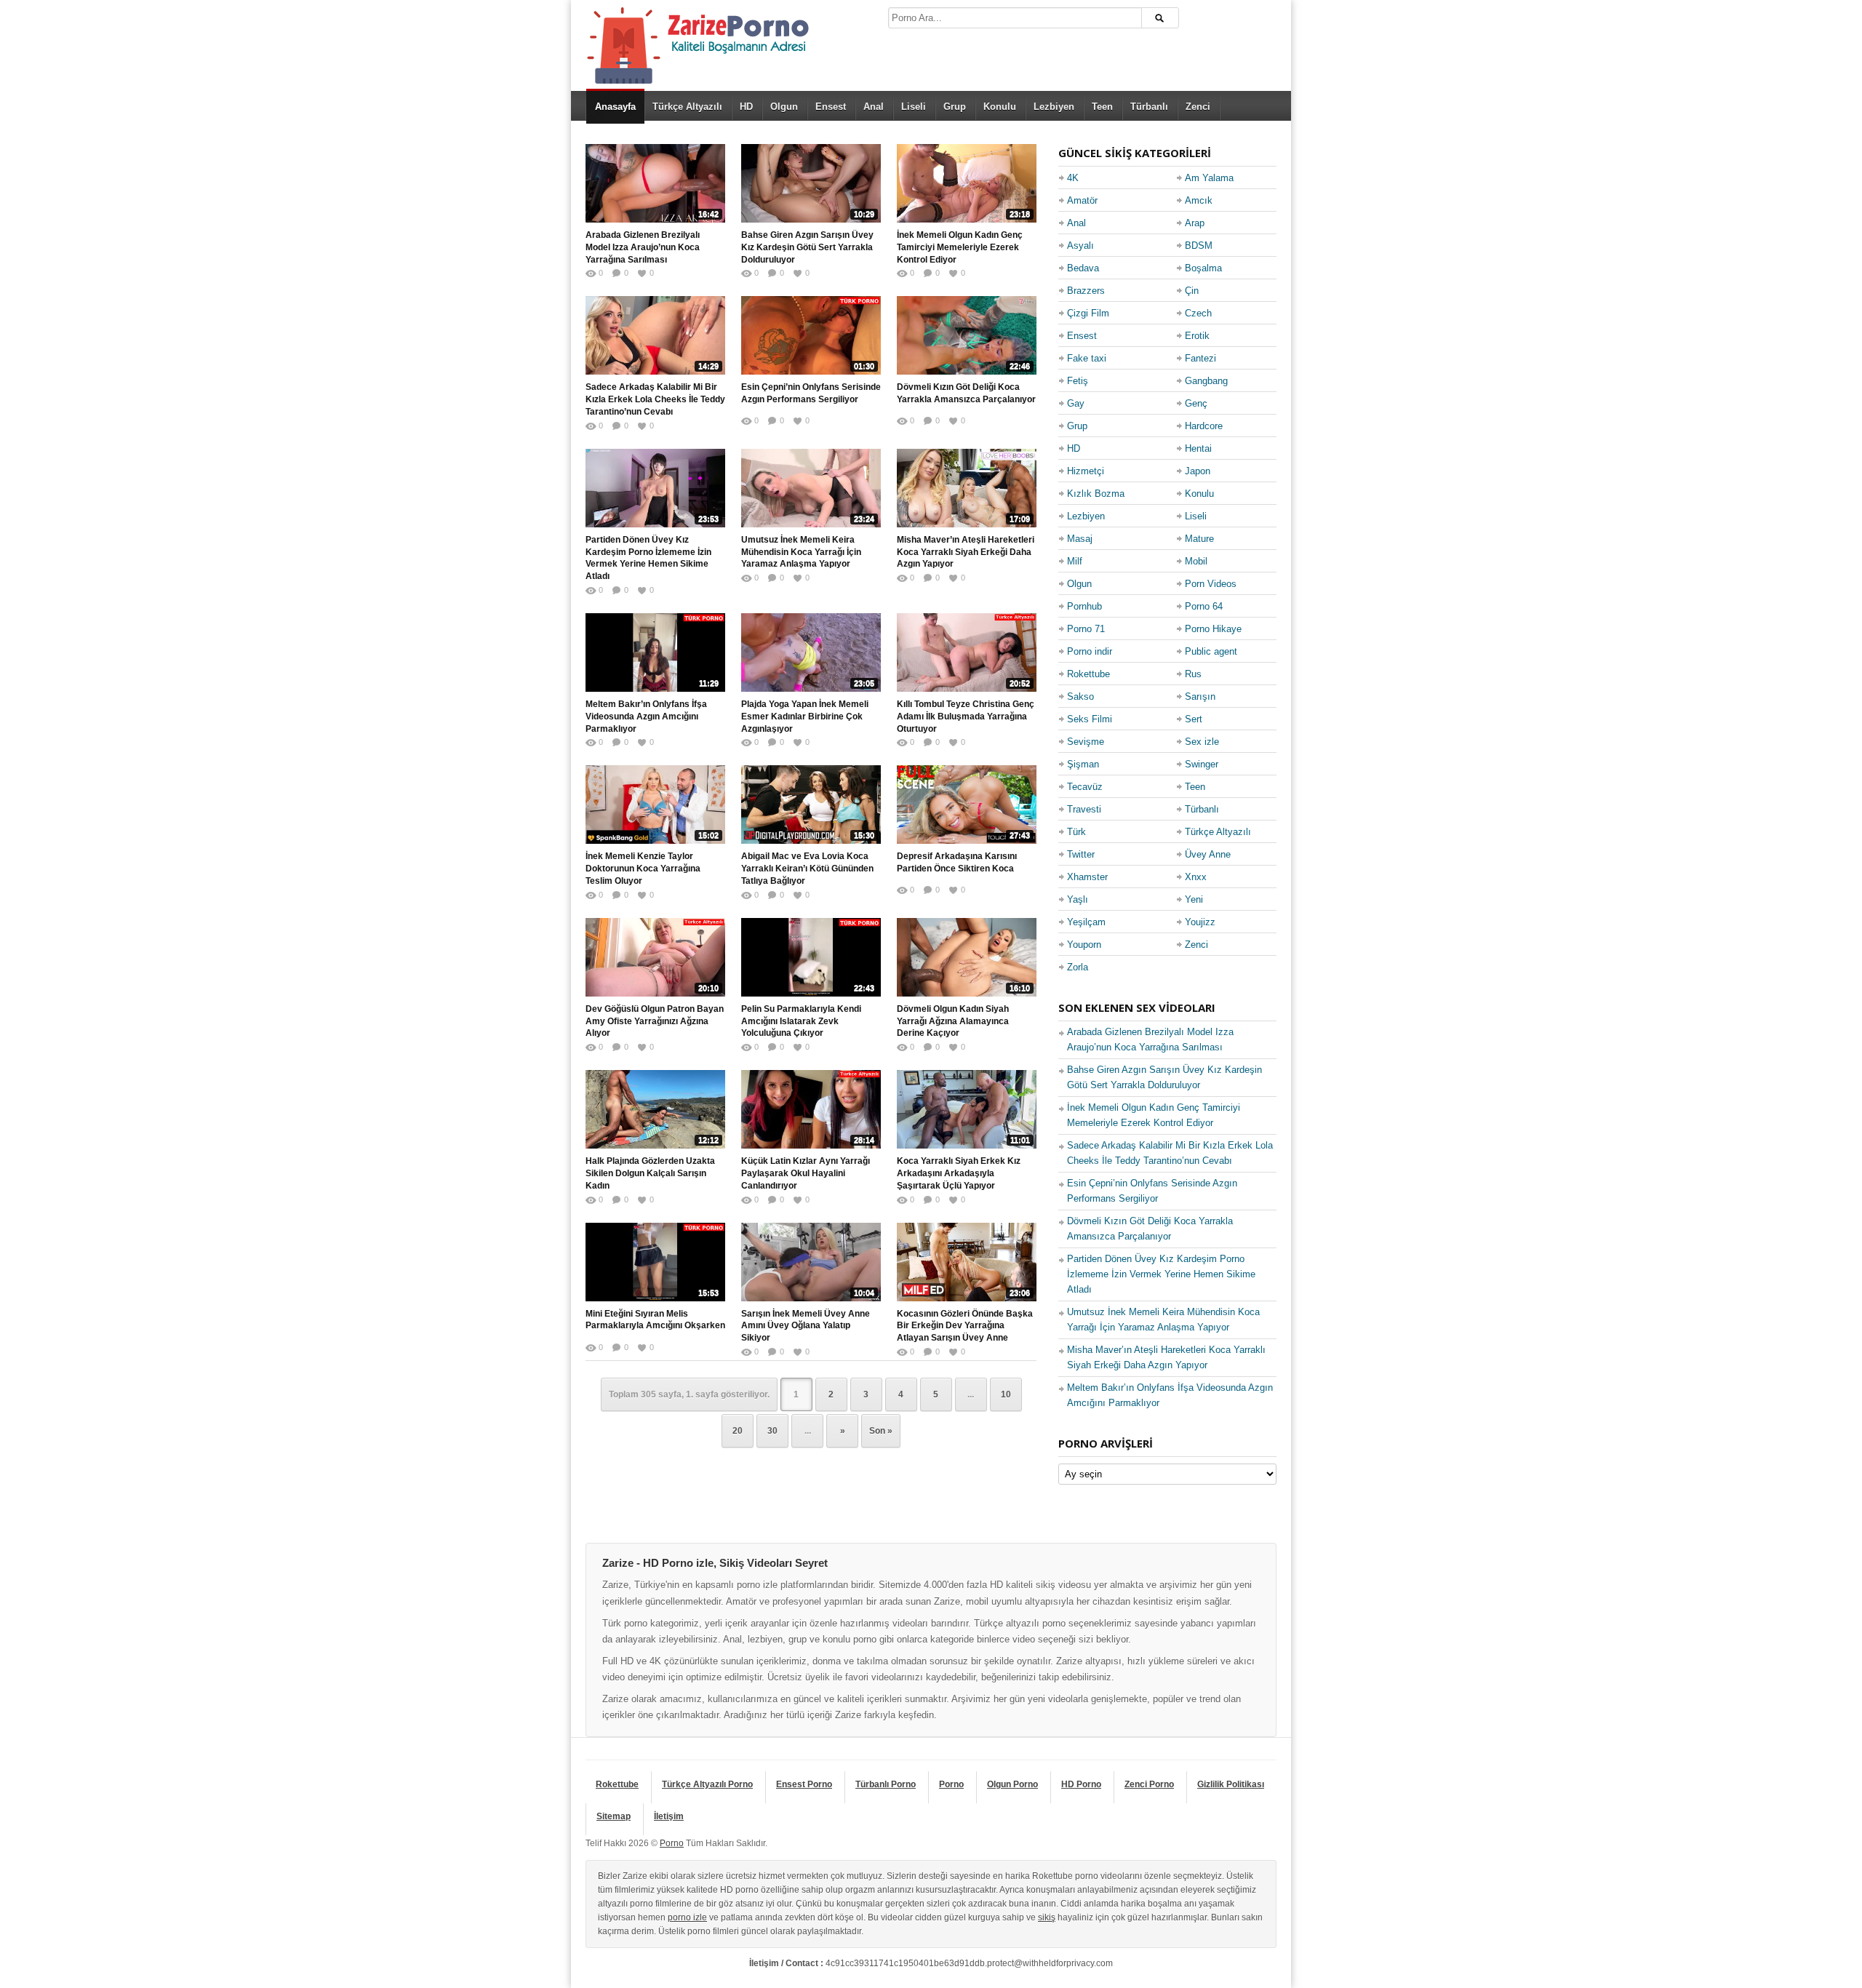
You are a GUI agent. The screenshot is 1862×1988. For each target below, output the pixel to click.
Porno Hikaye (1213, 629)
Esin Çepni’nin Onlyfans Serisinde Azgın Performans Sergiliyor (811, 393)
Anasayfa (615, 107)
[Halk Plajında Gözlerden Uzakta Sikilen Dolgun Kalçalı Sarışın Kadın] (655, 1109)
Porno (951, 1784)
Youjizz (1200, 922)
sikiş (1047, 1917)
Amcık (1199, 200)
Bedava (1083, 268)
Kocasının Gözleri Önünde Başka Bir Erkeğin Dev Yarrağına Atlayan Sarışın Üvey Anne (965, 1326)
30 (772, 1431)
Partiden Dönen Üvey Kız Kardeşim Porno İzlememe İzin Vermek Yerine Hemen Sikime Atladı (648, 558)
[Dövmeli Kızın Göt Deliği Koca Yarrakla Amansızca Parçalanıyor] (967, 335)
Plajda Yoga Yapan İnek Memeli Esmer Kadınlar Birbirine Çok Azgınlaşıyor (805, 716)
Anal (874, 107)
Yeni (1194, 899)
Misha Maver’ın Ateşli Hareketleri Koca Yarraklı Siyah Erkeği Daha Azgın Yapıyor (966, 552)
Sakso (1080, 696)
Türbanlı (1149, 107)
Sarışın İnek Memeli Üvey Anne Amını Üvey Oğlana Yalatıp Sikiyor (806, 1326)
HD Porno (1081, 1784)
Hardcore (1204, 426)
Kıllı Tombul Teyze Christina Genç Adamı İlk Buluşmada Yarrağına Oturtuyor (966, 716)
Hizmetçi (1086, 471)
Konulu (1000, 107)
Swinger (1202, 764)
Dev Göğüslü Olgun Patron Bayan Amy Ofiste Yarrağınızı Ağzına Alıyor (655, 1021)
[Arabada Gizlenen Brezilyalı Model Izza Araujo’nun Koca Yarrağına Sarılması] (655, 183)
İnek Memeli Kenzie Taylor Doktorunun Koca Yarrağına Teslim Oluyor (643, 869)
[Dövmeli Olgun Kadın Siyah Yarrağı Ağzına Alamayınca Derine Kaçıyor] (967, 957)
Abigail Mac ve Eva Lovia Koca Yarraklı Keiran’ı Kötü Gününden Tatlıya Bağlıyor (807, 869)
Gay (1076, 403)
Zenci (1198, 107)
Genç (1196, 403)
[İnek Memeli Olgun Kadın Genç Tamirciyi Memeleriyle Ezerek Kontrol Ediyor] (967, 183)
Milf (1075, 561)
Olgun (784, 107)
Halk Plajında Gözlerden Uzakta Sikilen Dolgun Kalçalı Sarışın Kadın (650, 1173)
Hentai (1198, 448)
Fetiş (1078, 381)
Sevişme (1086, 742)
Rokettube (1088, 674)
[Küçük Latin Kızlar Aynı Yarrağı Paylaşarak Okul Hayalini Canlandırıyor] (811, 1109)
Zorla (1078, 967)
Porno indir (1090, 651)
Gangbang (1206, 381)
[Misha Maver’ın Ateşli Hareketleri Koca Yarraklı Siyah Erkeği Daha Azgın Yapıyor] (967, 488)
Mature (1199, 539)
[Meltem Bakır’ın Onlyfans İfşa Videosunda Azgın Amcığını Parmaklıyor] (655, 652)
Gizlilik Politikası (1231, 1784)
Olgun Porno (1012, 1784)
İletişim (669, 1816)
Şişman (1083, 764)
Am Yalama (1209, 178)
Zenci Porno (1149, 1784)
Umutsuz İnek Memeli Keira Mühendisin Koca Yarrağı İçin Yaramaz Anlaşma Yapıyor (801, 552)
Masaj (1080, 539)
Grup (955, 107)
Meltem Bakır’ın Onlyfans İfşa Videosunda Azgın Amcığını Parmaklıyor (646, 716)
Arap (1195, 223)
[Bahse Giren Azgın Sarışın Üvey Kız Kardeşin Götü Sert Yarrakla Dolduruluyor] (811, 183)
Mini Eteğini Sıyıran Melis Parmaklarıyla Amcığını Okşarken (655, 1320)
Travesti (1084, 809)
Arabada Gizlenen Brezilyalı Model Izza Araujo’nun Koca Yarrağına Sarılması (643, 247)
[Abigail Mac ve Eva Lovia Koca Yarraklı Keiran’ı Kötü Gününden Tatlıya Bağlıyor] (811, 805)
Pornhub (1084, 606)
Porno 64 (1204, 606)
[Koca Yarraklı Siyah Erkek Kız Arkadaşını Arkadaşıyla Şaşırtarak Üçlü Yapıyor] (967, 1109)
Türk (1076, 832)
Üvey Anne (1208, 854)
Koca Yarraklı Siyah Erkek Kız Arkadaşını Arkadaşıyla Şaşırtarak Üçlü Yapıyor (959, 1173)
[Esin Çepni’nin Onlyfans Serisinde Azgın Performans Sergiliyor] (811, 335)
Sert (1194, 719)
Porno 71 (1086, 629)
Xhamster (1087, 877)
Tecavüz (1085, 787)
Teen (1102, 107)
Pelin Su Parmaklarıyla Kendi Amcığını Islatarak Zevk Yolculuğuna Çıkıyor (801, 1021)
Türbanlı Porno (886, 1784)
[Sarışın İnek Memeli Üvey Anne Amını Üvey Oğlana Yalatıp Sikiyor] (811, 1262)
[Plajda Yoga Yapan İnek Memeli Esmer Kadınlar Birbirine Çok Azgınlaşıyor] (811, 652)
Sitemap (614, 1816)
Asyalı (1080, 245)
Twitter (1081, 854)
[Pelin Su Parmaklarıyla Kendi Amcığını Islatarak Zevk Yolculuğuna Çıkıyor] (811, 957)
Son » (881, 1431)
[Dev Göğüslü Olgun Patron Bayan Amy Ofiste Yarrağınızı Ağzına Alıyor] (655, 957)
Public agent (1211, 651)
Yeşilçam (1086, 922)
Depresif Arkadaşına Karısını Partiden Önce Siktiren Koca (957, 862)
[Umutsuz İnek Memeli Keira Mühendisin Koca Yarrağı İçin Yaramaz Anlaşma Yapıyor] (811, 488)
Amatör (1082, 200)
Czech (1198, 313)
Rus (1193, 674)
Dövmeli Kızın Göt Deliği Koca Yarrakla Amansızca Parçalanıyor (966, 393)
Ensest (831, 107)
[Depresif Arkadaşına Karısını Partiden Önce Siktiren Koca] (967, 805)
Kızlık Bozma (1096, 494)
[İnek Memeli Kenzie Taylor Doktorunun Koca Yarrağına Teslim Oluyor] (655, 805)
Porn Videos (1211, 584)
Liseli (914, 107)
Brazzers (1086, 291)
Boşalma (1203, 268)
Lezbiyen (1054, 107)
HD (746, 107)
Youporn (1084, 945)
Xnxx (1196, 877)
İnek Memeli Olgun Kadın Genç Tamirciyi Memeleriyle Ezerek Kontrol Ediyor (960, 247)
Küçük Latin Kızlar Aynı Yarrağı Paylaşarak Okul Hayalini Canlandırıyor (806, 1173)
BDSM (1199, 245)
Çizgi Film (1088, 313)
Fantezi (1200, 358)
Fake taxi (1087, 358)
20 (738, 1431)
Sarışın (1200, 696)
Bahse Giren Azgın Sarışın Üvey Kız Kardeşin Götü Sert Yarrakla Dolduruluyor (807, 247)
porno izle (687, 1917)
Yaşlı (1078, 899)
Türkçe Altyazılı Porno (707, 1784)
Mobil (1196, 561)
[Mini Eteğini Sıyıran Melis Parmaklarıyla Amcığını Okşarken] (655, 1262)
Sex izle (1202, 742)
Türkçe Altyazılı (687, 107)
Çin (1192, 291)
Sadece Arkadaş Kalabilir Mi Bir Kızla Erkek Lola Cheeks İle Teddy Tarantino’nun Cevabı (655, 399)
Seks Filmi (1090, 719)
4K (1073, 178)
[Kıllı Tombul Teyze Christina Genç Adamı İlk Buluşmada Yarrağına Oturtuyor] (967, 652)
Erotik (1197, 336)
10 (1006, 1394)
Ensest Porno (804, 1784)
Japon (1198, 471)
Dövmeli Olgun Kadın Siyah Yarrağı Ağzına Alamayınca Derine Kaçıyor (953, 1021)
